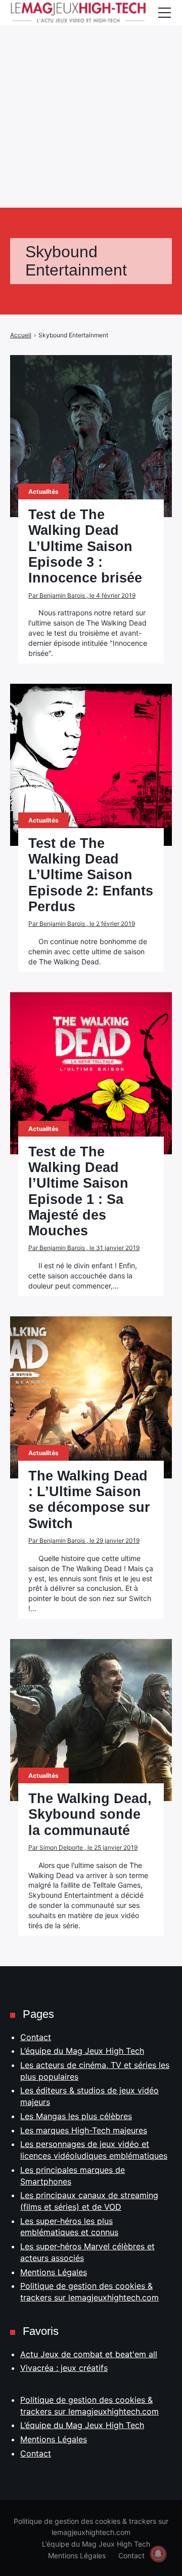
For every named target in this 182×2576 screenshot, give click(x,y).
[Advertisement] (91, 91)
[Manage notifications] (158, 2554)
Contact (36, 2037)
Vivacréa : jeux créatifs (64, 2368)
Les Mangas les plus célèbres (76, 2116)
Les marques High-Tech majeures (84, 2130)
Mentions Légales (54, 2272)
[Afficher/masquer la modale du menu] (164, 13)
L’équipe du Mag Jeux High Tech (82, 2051)
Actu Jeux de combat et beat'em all (89, 2354)
